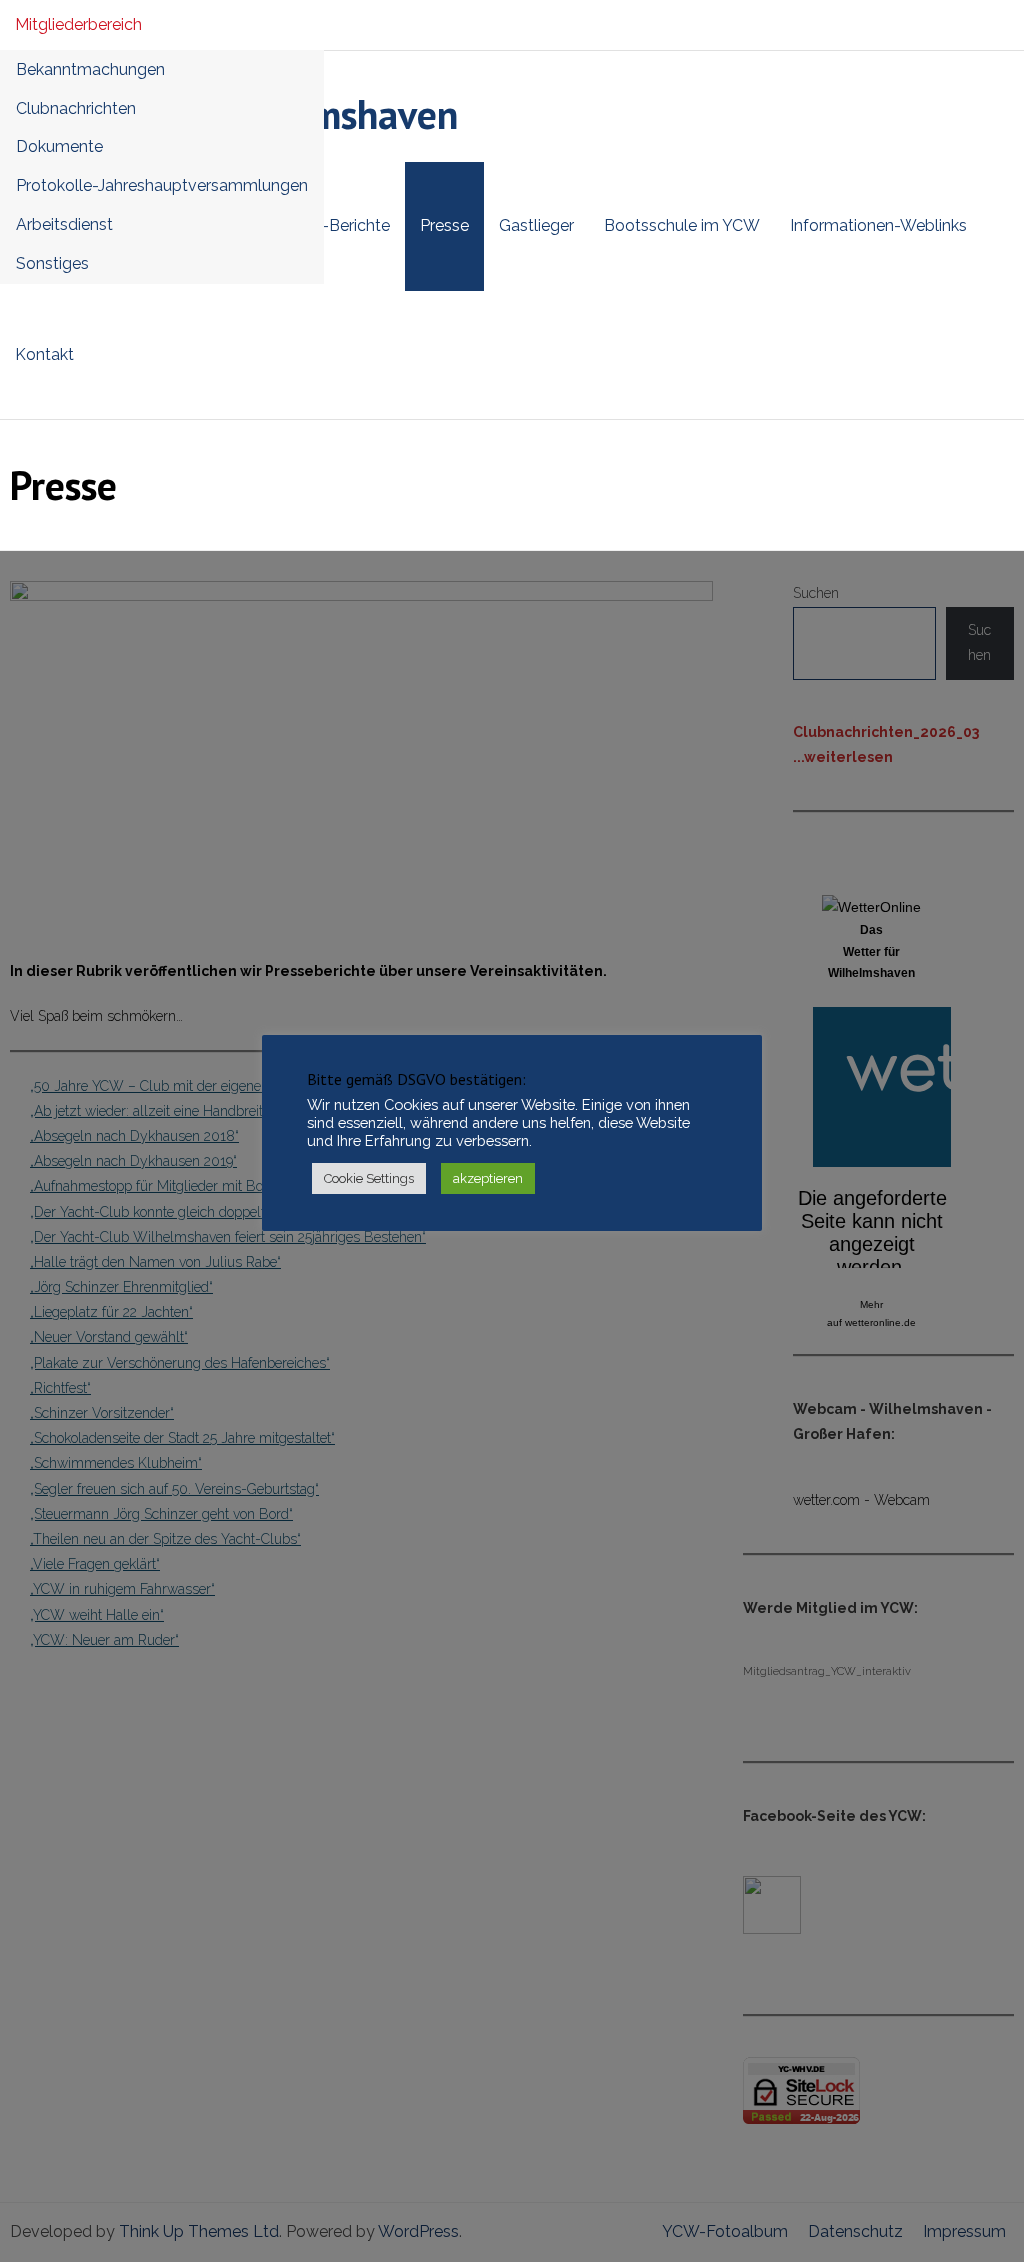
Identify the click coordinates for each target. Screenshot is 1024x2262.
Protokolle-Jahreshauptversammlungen (162, 185)
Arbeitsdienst (64, 224)
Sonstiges (52, 263)
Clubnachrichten (76, 108)
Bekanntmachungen (90, 69)
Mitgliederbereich (78, 24)
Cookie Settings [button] (369, 1178)
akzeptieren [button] (488, 1178)
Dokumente (59, 146)
